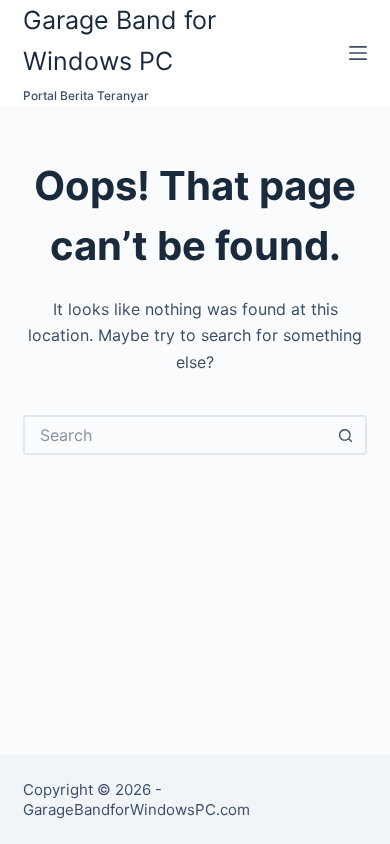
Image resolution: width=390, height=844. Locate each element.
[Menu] (358, 53)
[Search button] (347, 435)
